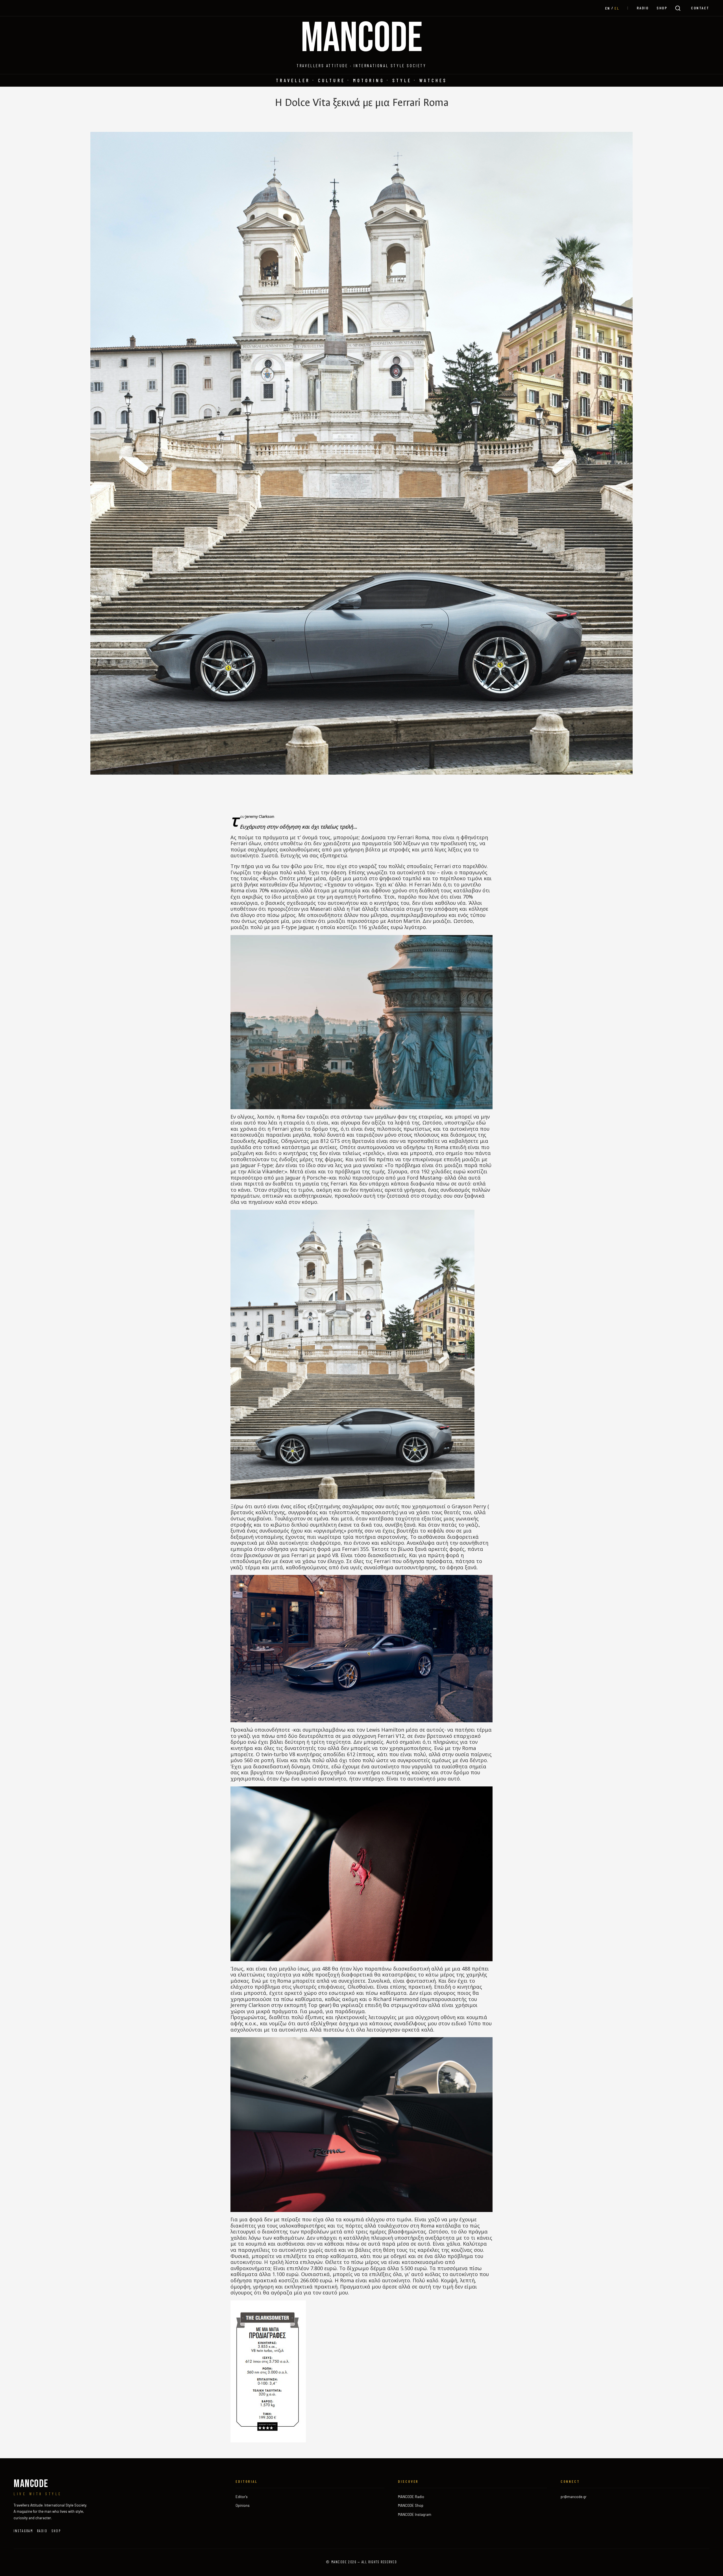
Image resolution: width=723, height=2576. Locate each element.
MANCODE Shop (411, 2505)
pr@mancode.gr (574, 2497)
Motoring (369, 80)
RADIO (643, 8)
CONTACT (700, 8)
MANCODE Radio (411, 2497)
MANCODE (362, 39)
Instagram (23, 2531)
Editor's (242, 2497)
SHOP (662, 8)
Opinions (243, 2505)
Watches (433, 80)
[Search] (678, 8)
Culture (332, 80)
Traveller (293, 80)
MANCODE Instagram (415, 2514)
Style (402, 80)
